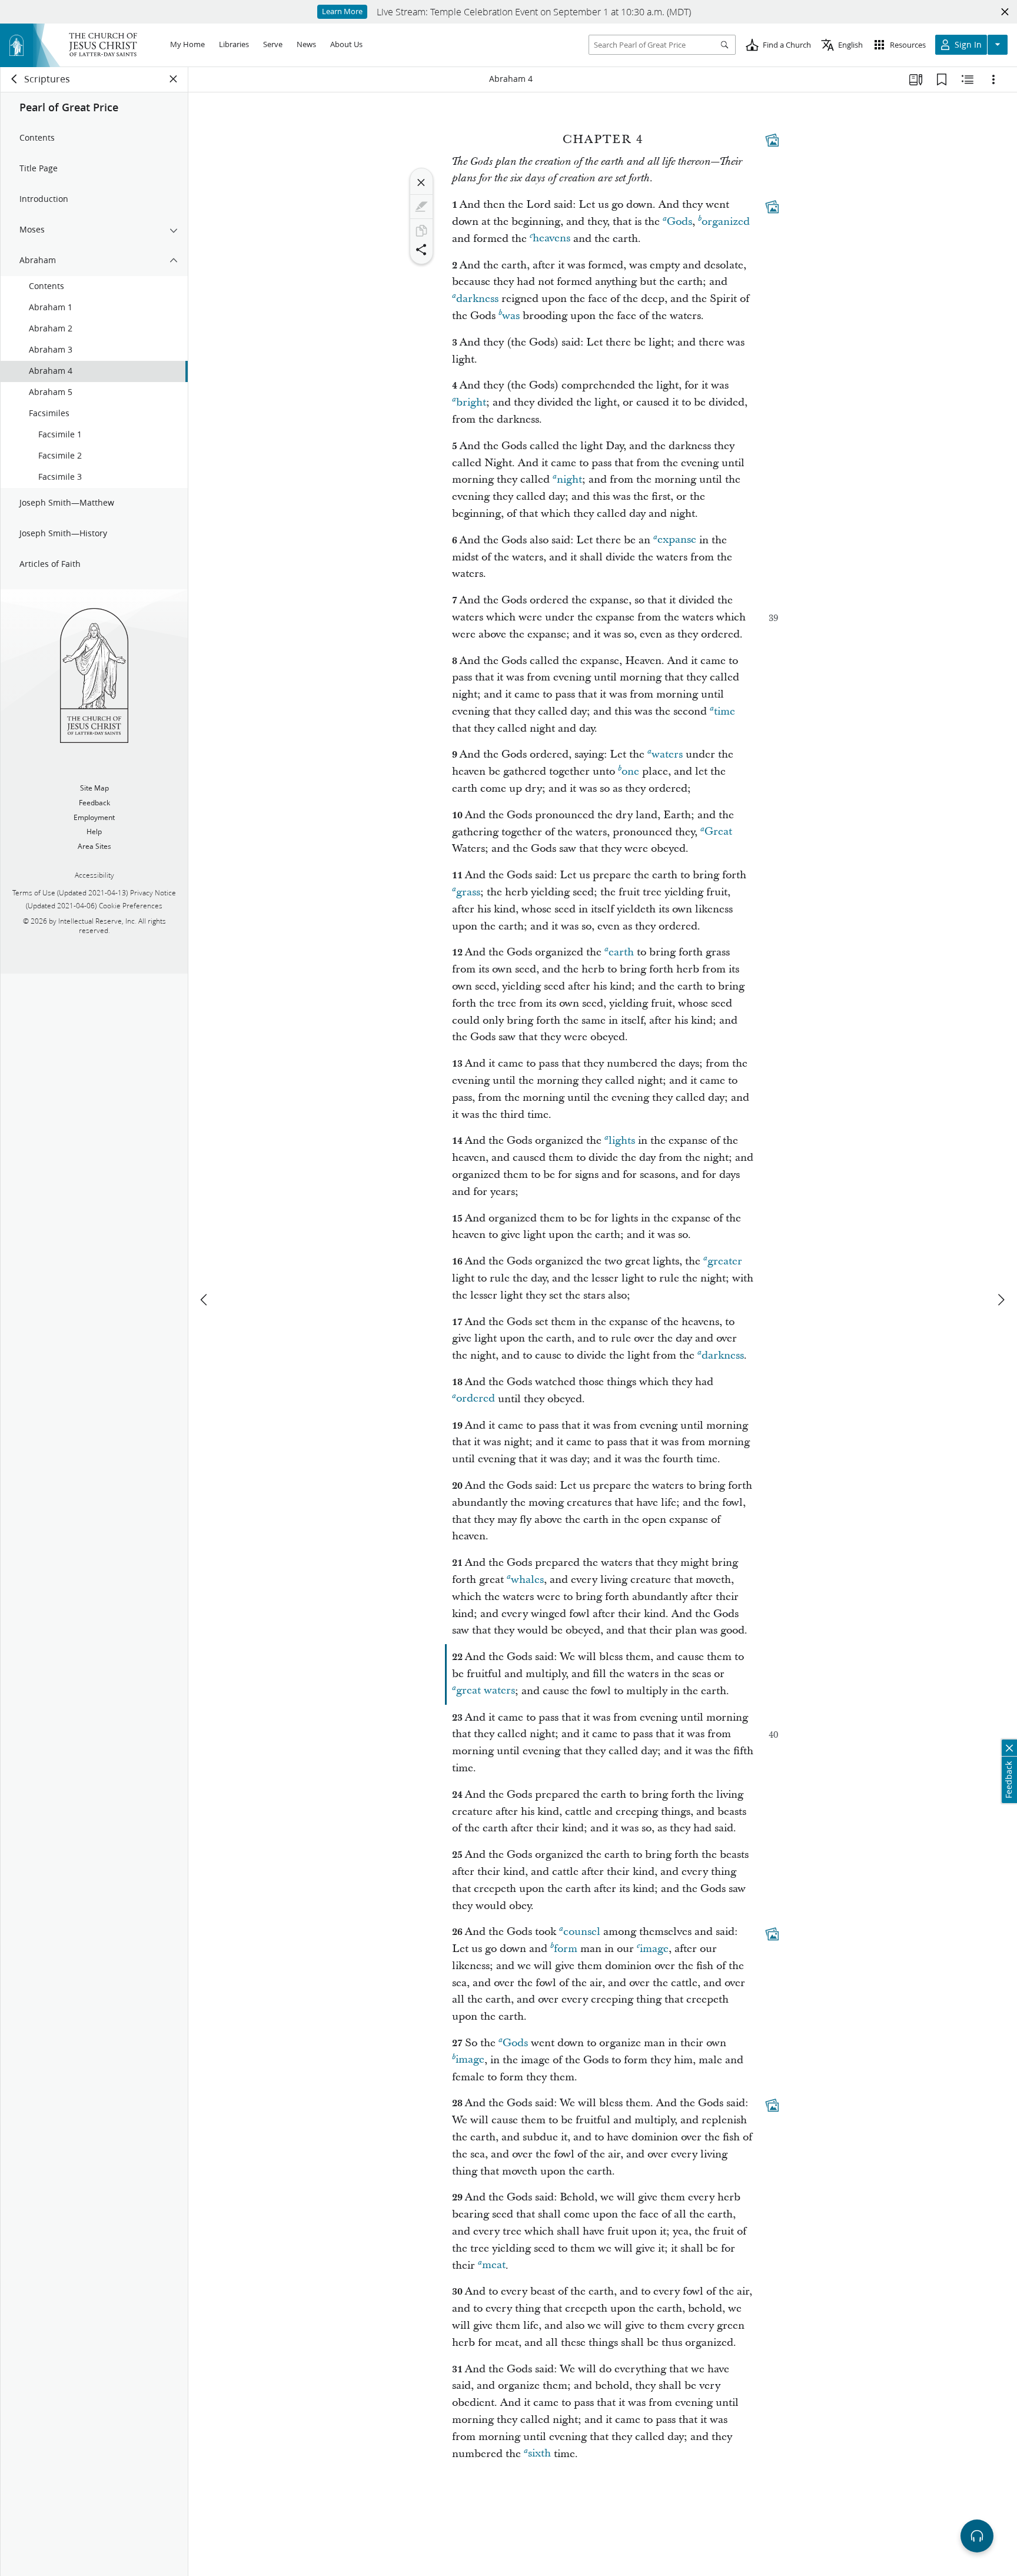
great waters (486, 1691)
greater (725, 1261)
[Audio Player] (977, 2536)
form (566, 1949)
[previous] (205, 1300)
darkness (477, 299)
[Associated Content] (772, 140)
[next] (1001, 1300)
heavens (551, 239)
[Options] (993, 79)
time (724, 711)
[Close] (421, 182)
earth (621, 952)
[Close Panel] (174, 79)
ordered (476, 1399)
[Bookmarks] (942, 79)
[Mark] (421, 207)
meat (494, 2265)
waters (667, 754)
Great (718, 832)
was (511, 316)
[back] (15, 79)
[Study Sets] (916, 79)
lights (622, 1141)
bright (471, 402)
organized (726, 222)
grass (468, 892)
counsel (582, 1932)
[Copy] (421, 231)
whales (527, 1580)
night (569, 479)
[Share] (421, 250)
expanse (677, 540)
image (654, 1949)
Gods (679, 222)
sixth (539, 2454)
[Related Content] (968, 79)
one (630, 771)
